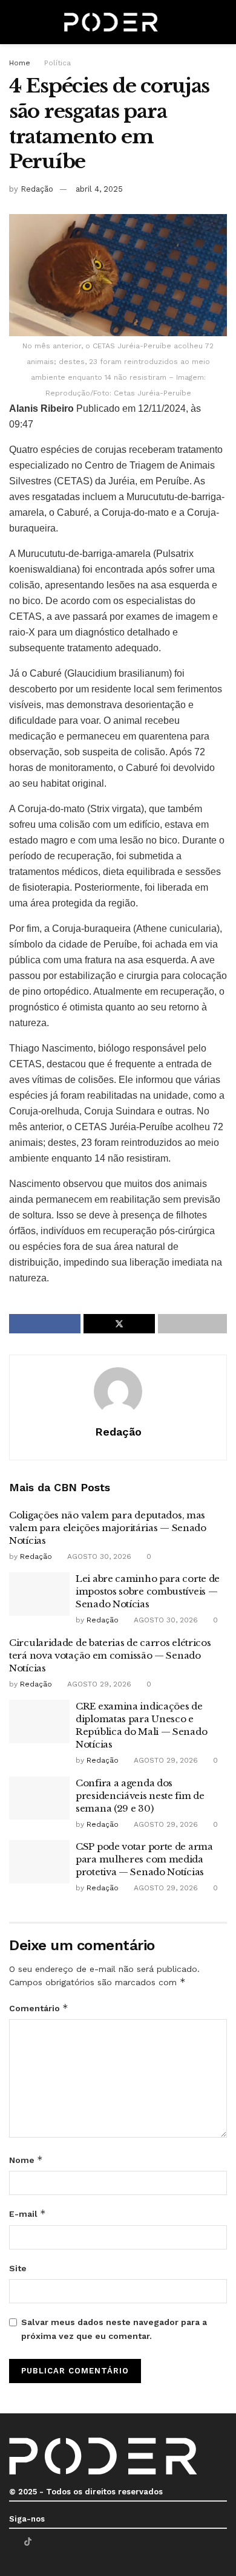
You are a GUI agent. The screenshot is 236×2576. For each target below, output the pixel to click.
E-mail (28, 2213)
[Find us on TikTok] (28, 2542)
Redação (37, 189)
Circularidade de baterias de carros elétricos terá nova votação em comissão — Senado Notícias (110, 1655)
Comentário (39, 2008)
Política (57, 63)
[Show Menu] (14, 22)
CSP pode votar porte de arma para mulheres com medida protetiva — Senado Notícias (144, 1859)
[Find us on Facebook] (12, 2542)
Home (20, 63)
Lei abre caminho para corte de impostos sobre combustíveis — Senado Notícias (148, 1591)
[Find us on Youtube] (43, 2542)
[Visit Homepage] (111, 22)
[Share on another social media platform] (192, 1324)
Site (18, 2268)
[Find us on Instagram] (58, 2542)
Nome (26, 2160)
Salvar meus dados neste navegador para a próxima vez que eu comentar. (114, 2329)
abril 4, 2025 (99, 189)
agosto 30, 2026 (98, 1556)
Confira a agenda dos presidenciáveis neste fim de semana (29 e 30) (140, 1796)
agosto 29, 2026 (98, 1684)
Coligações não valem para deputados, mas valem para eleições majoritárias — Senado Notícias (108, 1528)
